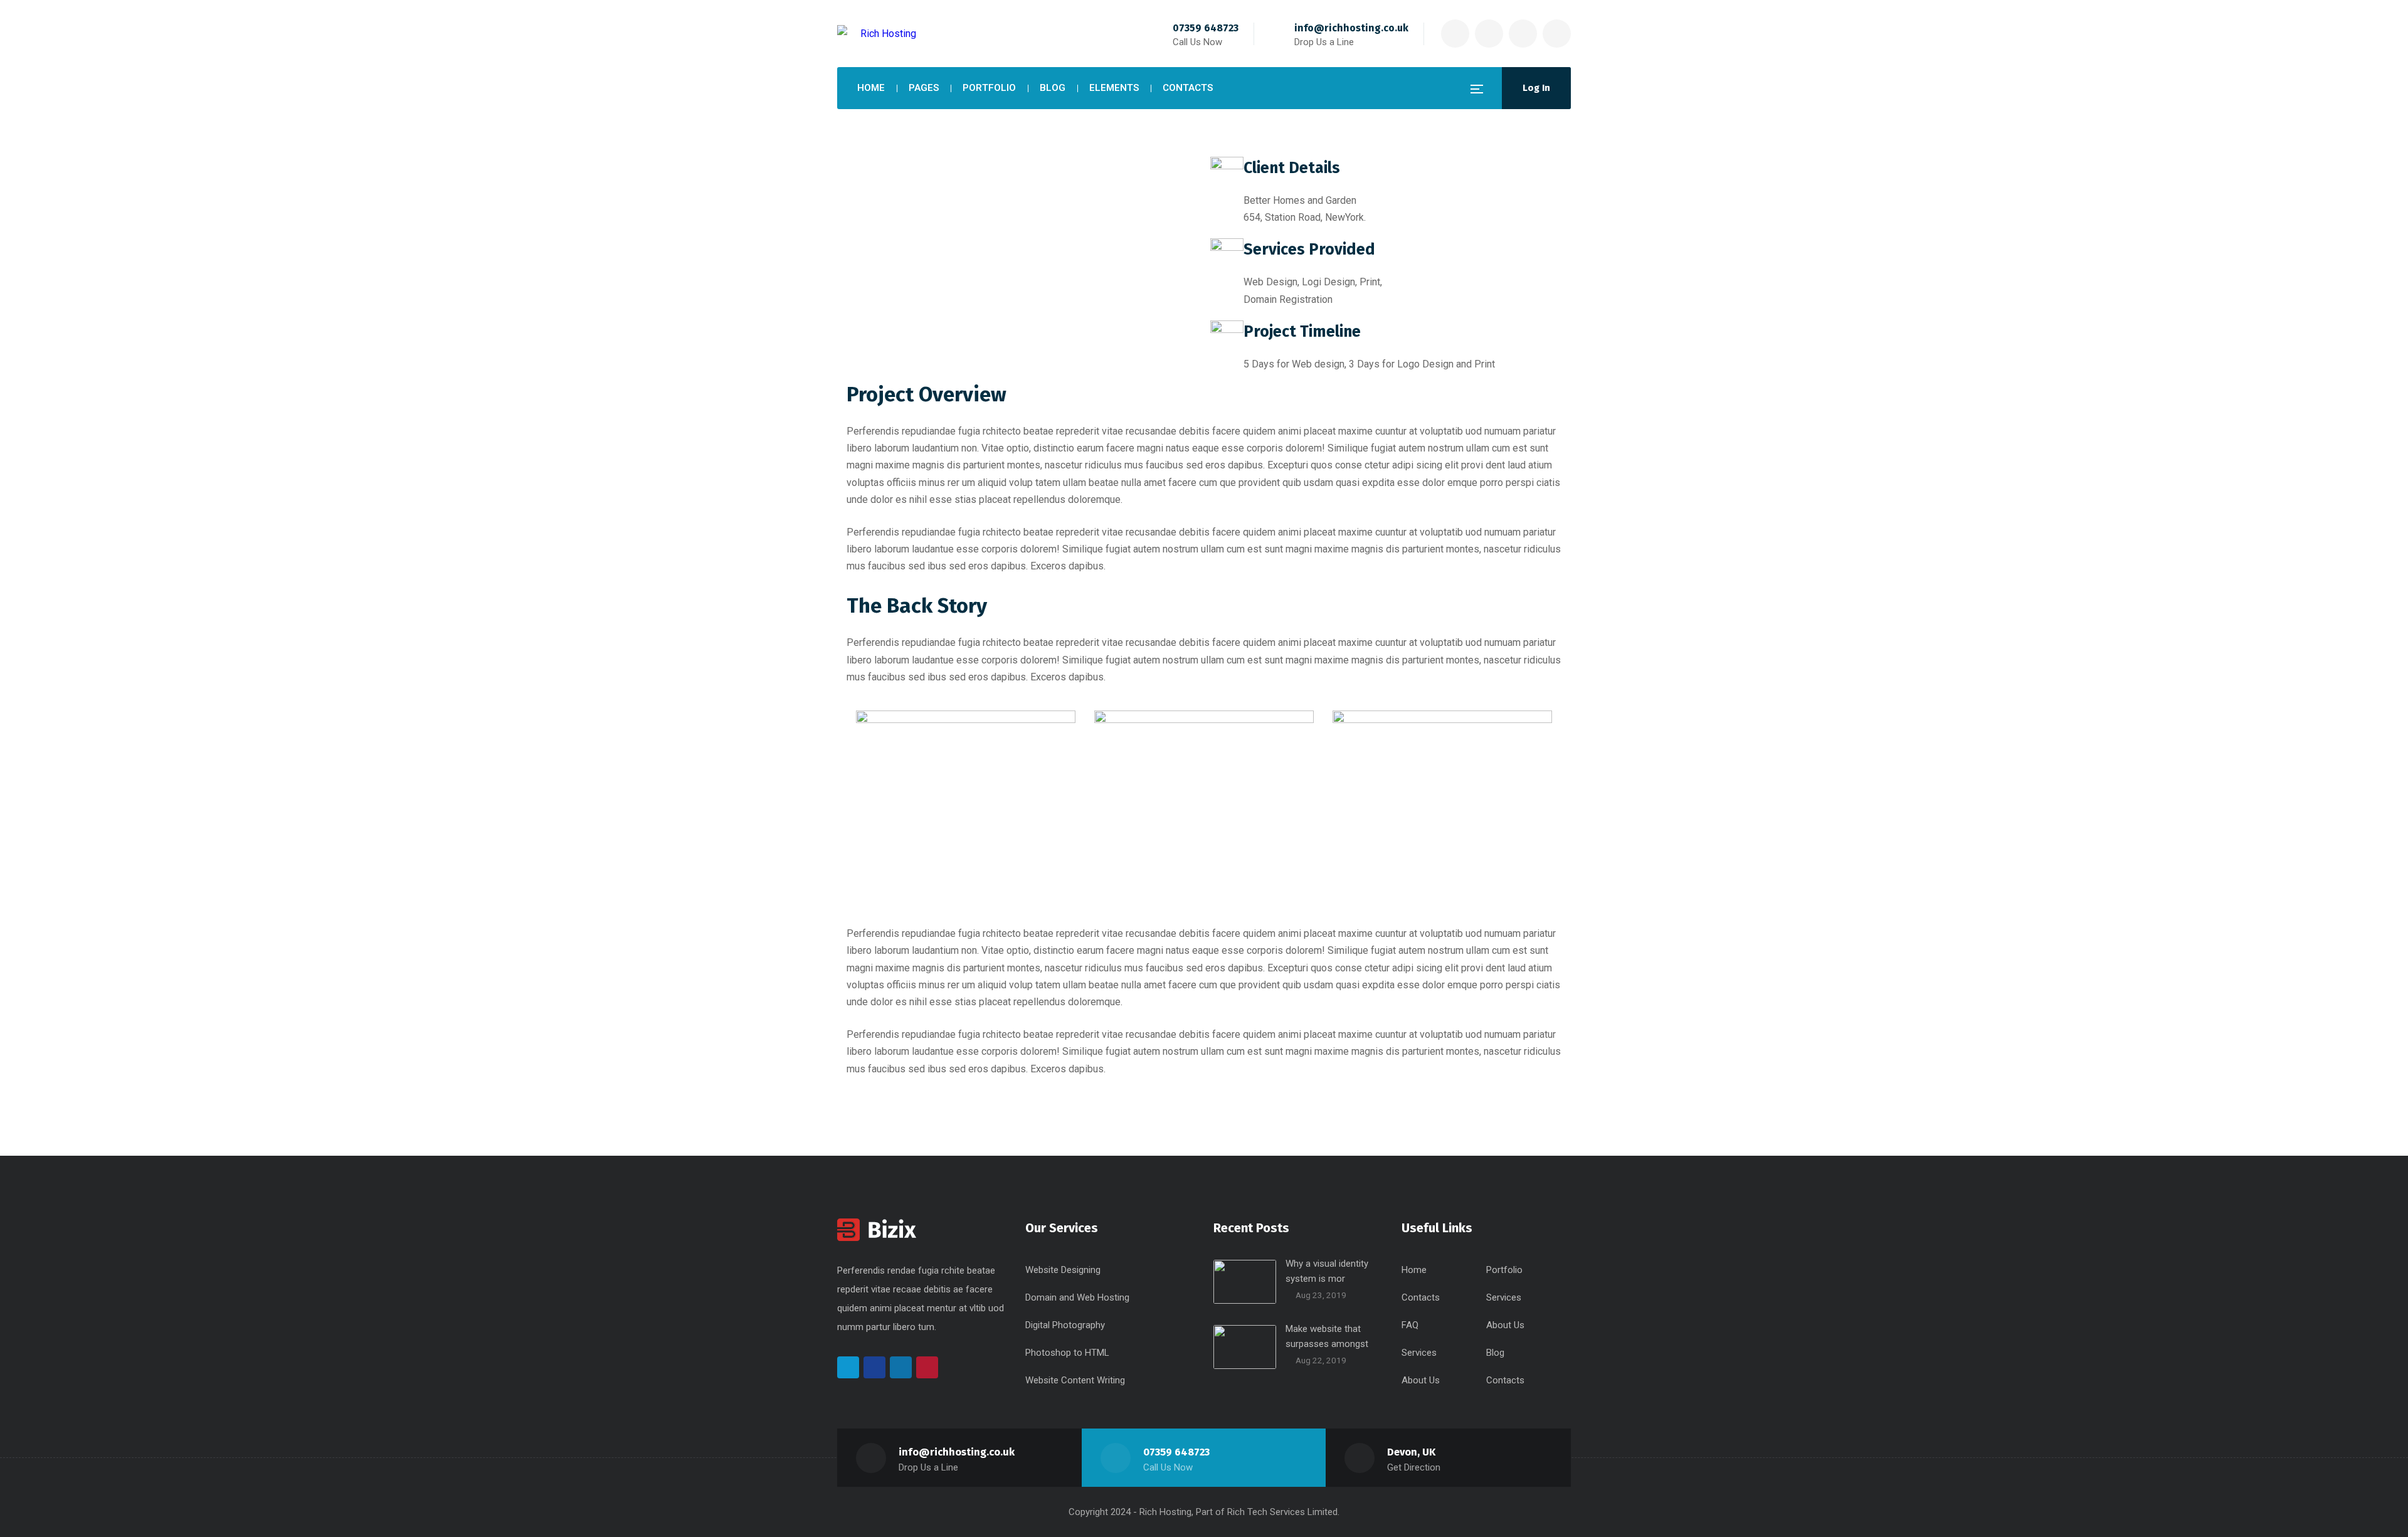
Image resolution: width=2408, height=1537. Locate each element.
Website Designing (1063, 1270)
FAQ (1410, 1325)
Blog (1495, 1353)
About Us (1505, 1325)
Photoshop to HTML (1067, 1353)
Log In (1536, 88)
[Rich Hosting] (877, 34)
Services (1504, 1297)
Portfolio (1504, 1270)
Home (1414, 1270)
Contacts (1421, 1297)
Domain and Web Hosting (1077, 1297)
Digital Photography (1065, 1325)
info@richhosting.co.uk (1351, 28)
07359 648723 (1206, 28)
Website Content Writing (1075, 1380)
